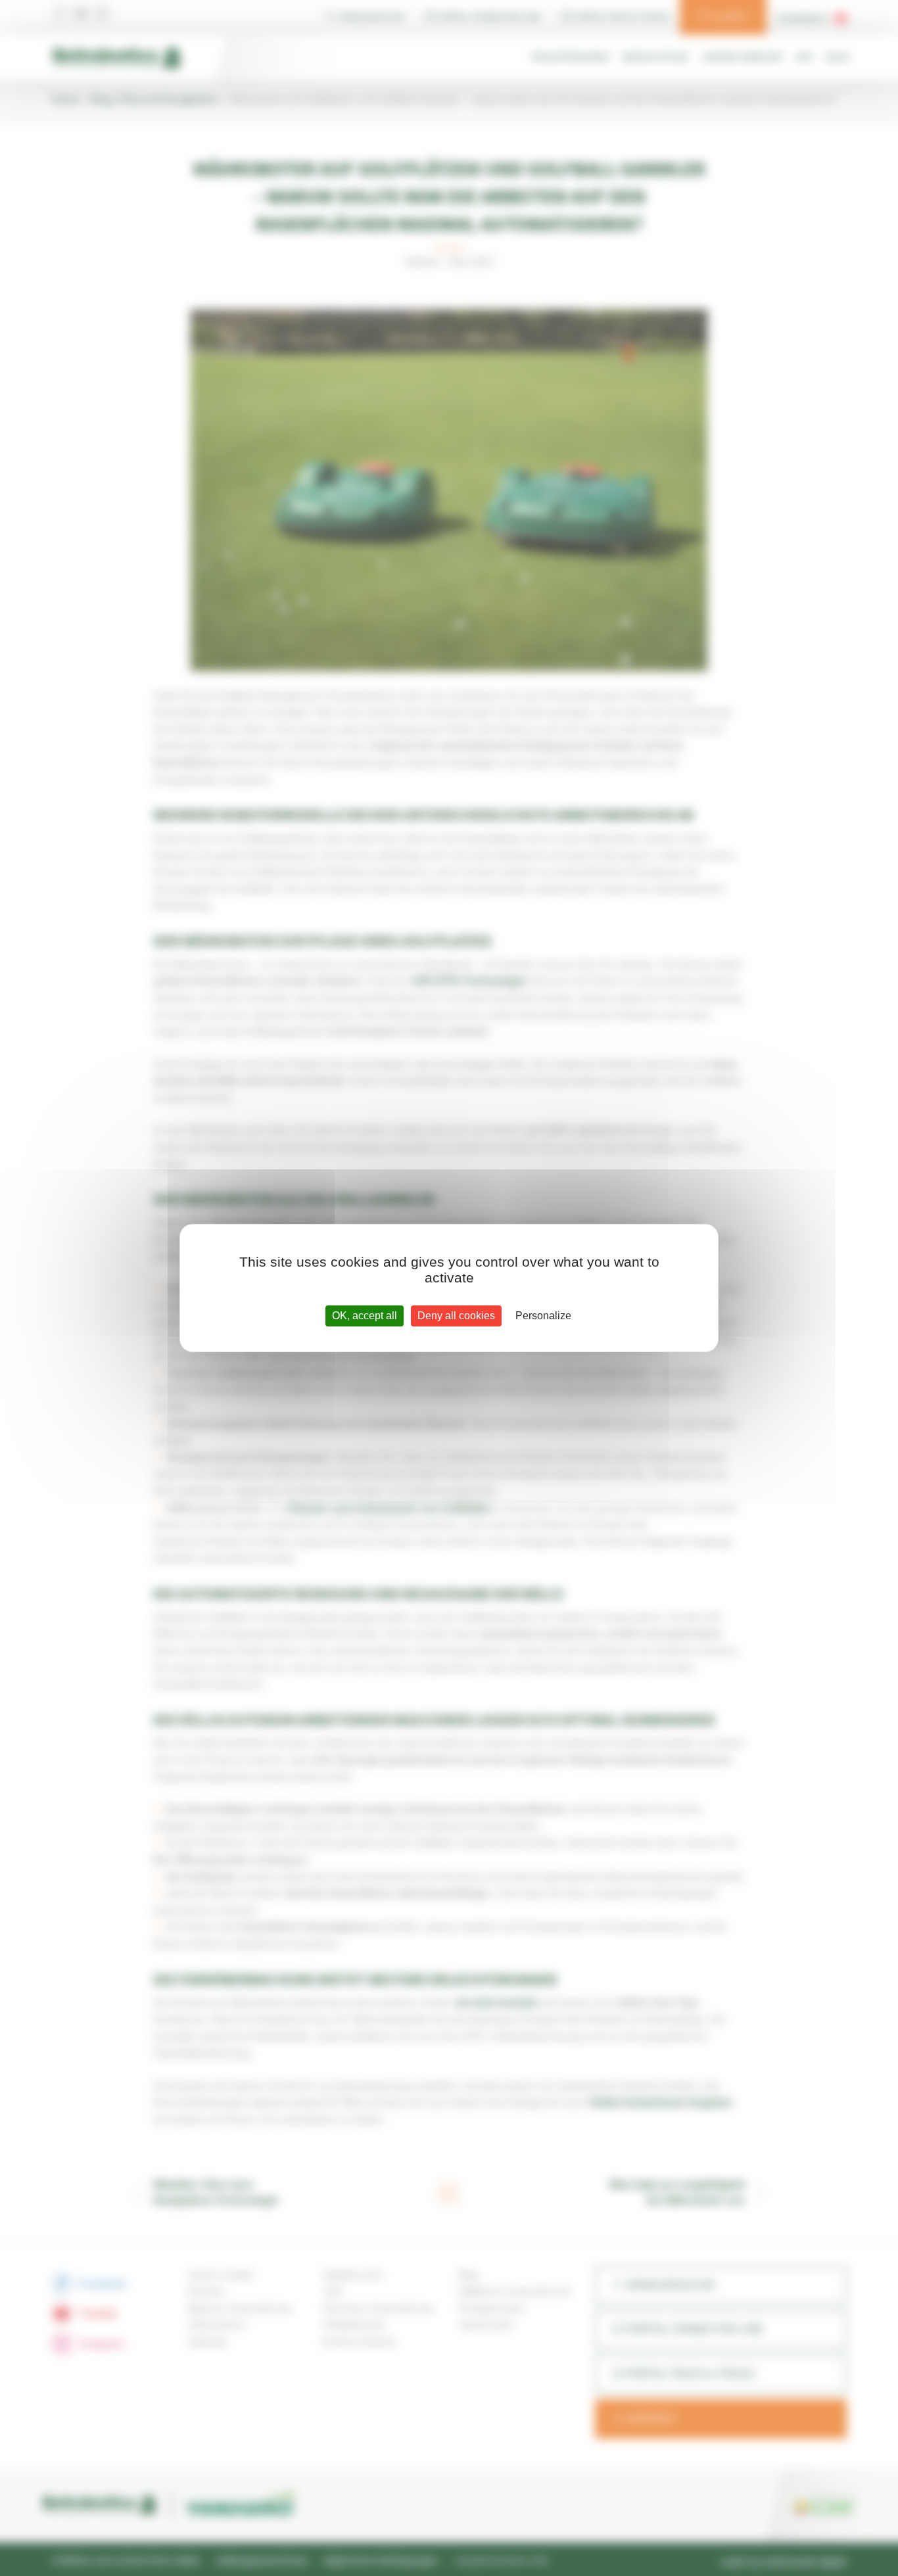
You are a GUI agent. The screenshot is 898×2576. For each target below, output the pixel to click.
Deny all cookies (456, 1316)
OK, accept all (365, 1316)
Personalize (543, 1316)
